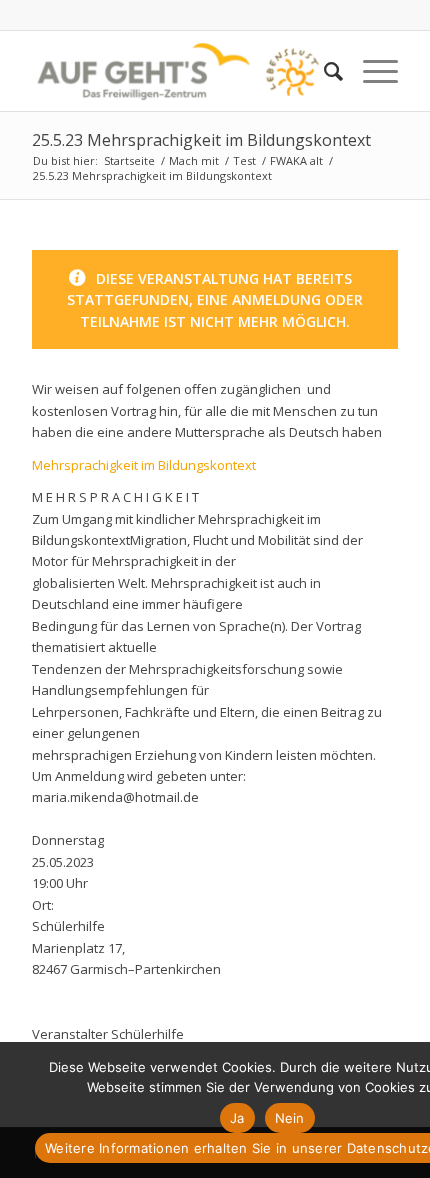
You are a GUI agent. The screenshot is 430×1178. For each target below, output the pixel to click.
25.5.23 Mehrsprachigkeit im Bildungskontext (201, 140)
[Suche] (323, 71)
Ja (237, 1118)
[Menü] (370, 71)
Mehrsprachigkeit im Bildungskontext (144, 465)
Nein (290, 1118)
